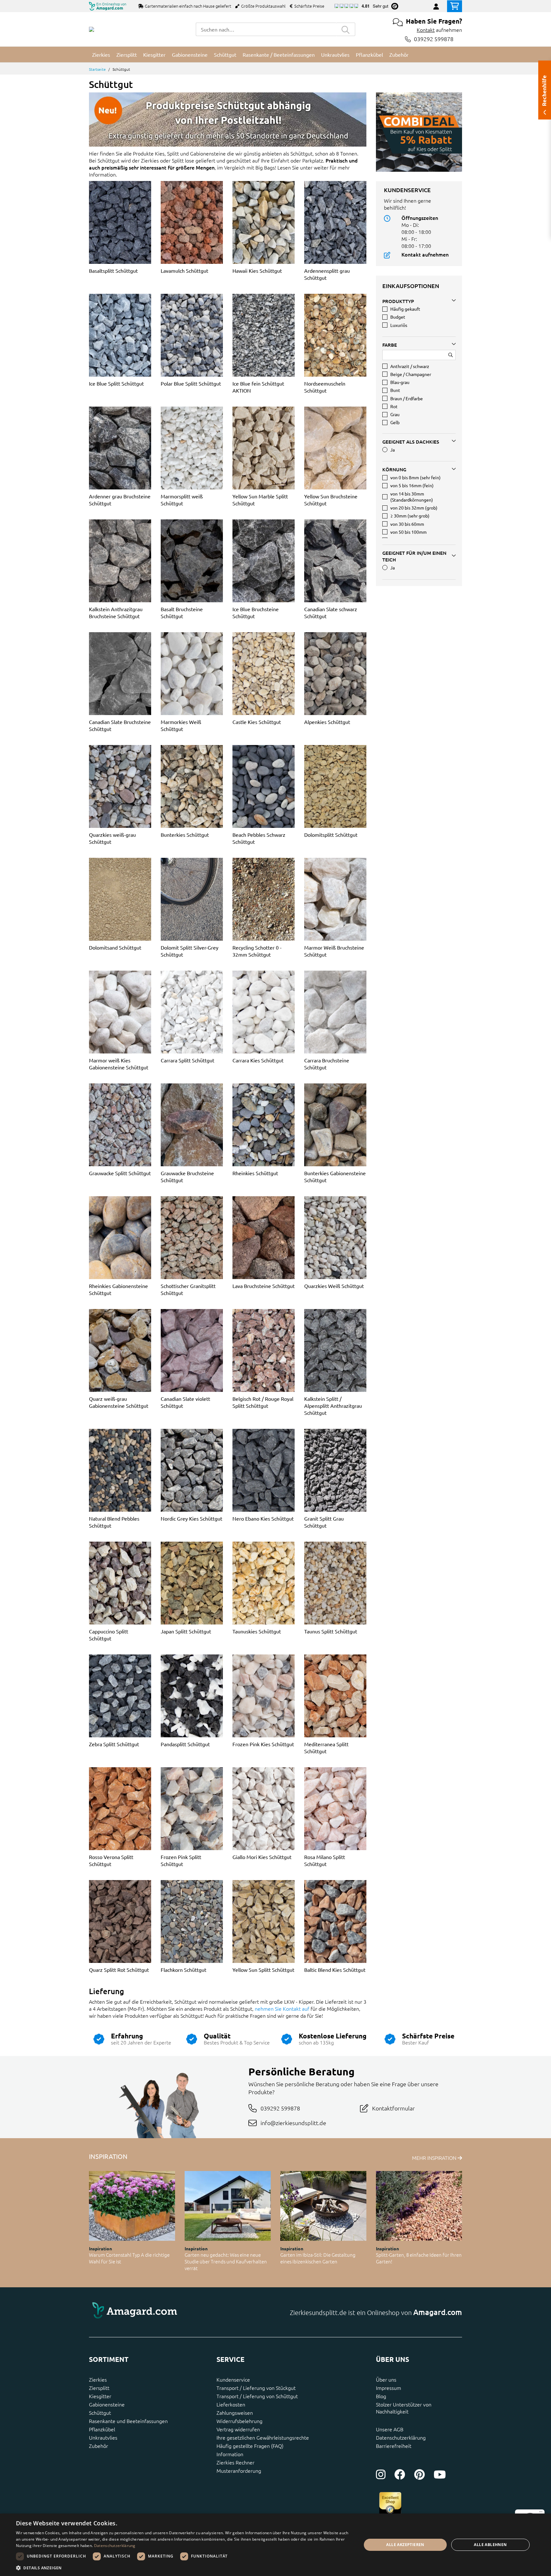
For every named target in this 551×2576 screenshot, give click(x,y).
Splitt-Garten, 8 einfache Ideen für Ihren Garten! (419, 2258)
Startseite (97, 69)
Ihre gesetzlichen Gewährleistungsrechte (263, 2437)
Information (230, 2454)
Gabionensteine (107, 2404)
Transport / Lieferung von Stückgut (256, 2388)
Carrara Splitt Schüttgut (187, 1060)
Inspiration (100, 2248)
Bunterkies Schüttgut (185, 835)
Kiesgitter (100, 2396)
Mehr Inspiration (435, 2158)
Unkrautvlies (103, 2437)
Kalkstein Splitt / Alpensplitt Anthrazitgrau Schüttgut (333, 1406)
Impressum (389, 2388)
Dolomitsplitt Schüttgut (331, 835)
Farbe (390, 345)
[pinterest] (419, 2474)
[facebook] (400, 2474)
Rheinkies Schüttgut (255, 1173)
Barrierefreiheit (394, 2446)
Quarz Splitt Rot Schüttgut (119, 1970)
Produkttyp (398, 301)
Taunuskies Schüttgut (257, 1631)
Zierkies (98, 2379)
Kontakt (426, 30)
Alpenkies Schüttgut (327, 722)
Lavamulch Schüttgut (184, 271)
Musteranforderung (239, 2471)
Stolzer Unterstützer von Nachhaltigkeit (404, 2408)
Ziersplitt (99, 2388)
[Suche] (346, 29)
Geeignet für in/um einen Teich (414, 556)
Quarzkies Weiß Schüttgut (334, 1286)
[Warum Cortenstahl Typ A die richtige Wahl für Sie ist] (132, 2206)
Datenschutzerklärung (401, 2437)
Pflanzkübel (102, 2429)
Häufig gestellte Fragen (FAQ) (250, 2446)
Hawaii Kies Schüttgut (257, 271)
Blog (381, 2396)
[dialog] (275, 2545)
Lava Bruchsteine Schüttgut (264, 1286)
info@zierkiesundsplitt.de (293, 2123)
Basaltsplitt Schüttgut (113, 271)
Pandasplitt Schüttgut (185, 1744)
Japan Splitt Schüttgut (186, 1631)
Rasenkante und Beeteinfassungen (128, 2421)
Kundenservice (233, 2379)
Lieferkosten (231, 2404)
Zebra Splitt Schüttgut (114, 1744)
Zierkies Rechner (235, 2462)
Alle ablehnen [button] (490, 2545)
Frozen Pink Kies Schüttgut (263, 1744)
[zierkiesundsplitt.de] (92, 29)
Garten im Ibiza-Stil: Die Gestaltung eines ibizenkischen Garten (318, 2258)
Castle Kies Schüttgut (257, 722)
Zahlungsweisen (235, 2413)
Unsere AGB (390, 2429)
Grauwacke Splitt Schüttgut (120, 1173)
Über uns (386, 2379)
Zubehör (99, 2446)
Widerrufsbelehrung (239, 2421)
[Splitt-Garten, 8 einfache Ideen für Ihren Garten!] (419, 2206)
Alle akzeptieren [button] (405, 2545)
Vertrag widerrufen (238, 2429)
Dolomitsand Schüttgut (115, 947)
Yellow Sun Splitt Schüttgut (263, 1970)
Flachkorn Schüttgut (184, 1970)
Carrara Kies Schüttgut (258, 1060)
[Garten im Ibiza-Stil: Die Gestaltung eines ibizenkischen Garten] (323, 2206)
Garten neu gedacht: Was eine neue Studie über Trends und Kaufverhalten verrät (226, 2261)
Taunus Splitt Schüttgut (331, 1631)
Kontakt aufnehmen (425, 254)
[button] (184, 2568)
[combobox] (266, 29)
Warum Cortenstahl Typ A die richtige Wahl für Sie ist (129, 2258)
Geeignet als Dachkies (411, 442)
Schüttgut (100, 2413)
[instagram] (381, 2474)
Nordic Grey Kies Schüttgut (191, 1518)
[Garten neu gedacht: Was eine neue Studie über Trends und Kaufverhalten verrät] (228, 2206)
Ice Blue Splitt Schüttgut (116, 383)
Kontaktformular (393, 2108)
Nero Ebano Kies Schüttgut (263, 1518)
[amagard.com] (180, 2312)
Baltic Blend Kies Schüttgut (335, 1970)
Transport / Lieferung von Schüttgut (257, 2396)
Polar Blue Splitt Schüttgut (191, 383)
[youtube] (440, 2474)
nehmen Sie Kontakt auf (282, 2008)
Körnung (394, 469)
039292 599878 (434, 39)
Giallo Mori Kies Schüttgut (262, 1857)
